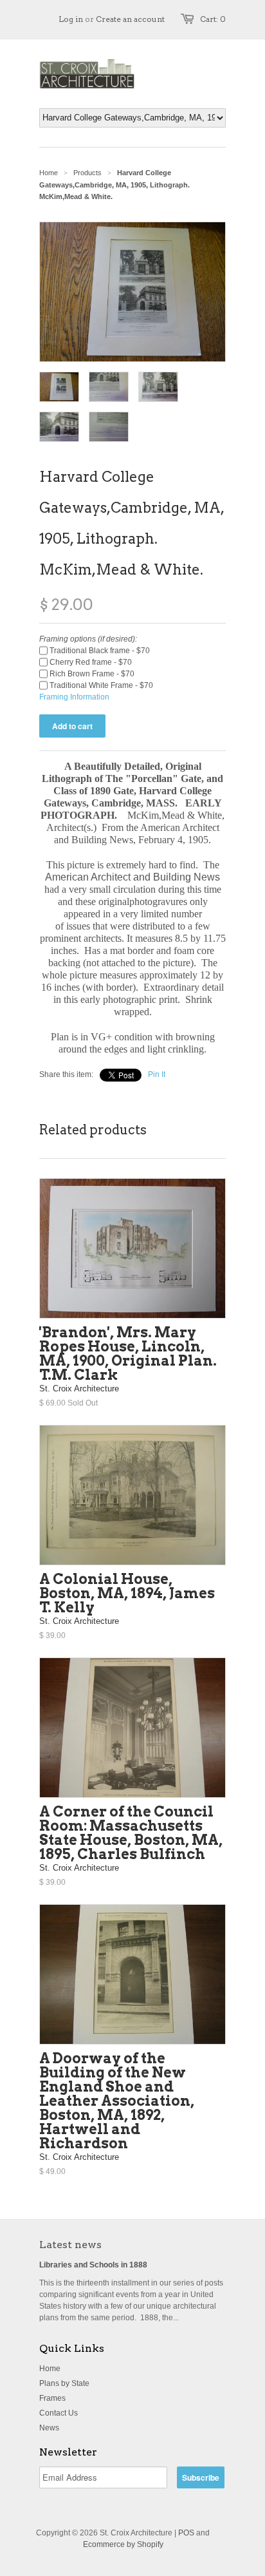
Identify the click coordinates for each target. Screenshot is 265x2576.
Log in (71, 19)
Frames (52, 2398)
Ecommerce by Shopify (123, 2544)
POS (186, 2533)
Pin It (157, 1074)
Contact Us (59, 2413)
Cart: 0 (213, 19)
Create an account (130, 19)
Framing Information (74, 697)
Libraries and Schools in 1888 (93, 2265)
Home (50, 2369)
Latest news (70, 2245)
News (49, 2428)
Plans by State (64, 2383)
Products (87, 173)
